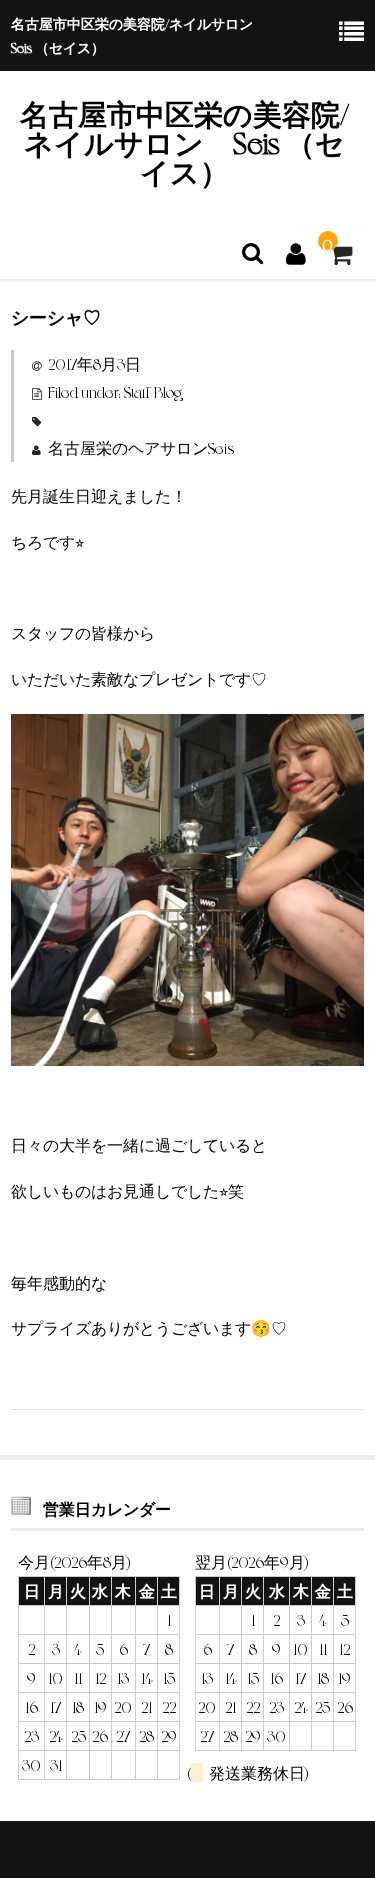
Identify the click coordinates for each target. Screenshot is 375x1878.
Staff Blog (153, 391)
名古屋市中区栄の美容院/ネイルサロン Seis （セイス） (184, 141)
